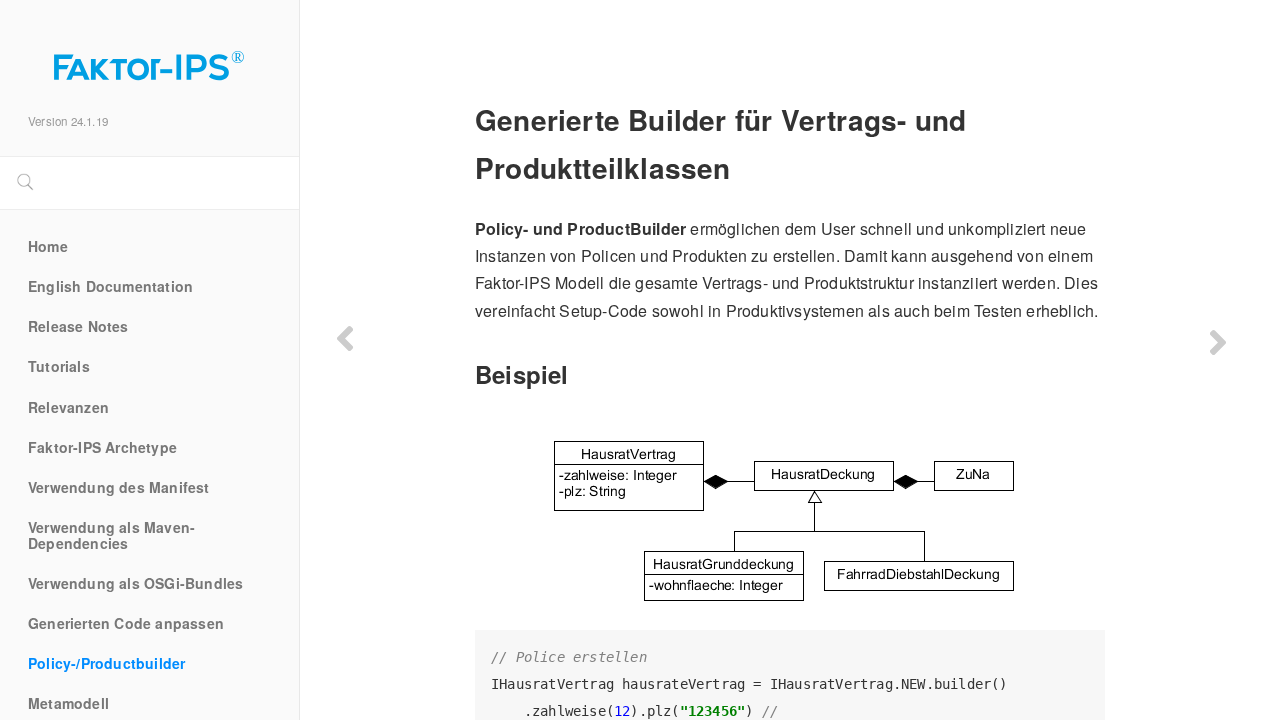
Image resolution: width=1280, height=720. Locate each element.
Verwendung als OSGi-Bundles (135, 584)
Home (48, 247)
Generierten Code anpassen (126, 624)
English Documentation (110, 287)
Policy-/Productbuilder (106, 664)
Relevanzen (68, 408)
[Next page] (1218, 342)
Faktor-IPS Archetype (102, 448)
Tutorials (59, 367)
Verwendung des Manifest (119, 488)
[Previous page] (345, 338)
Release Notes (78, 327)
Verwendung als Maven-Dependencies (111, 536)
